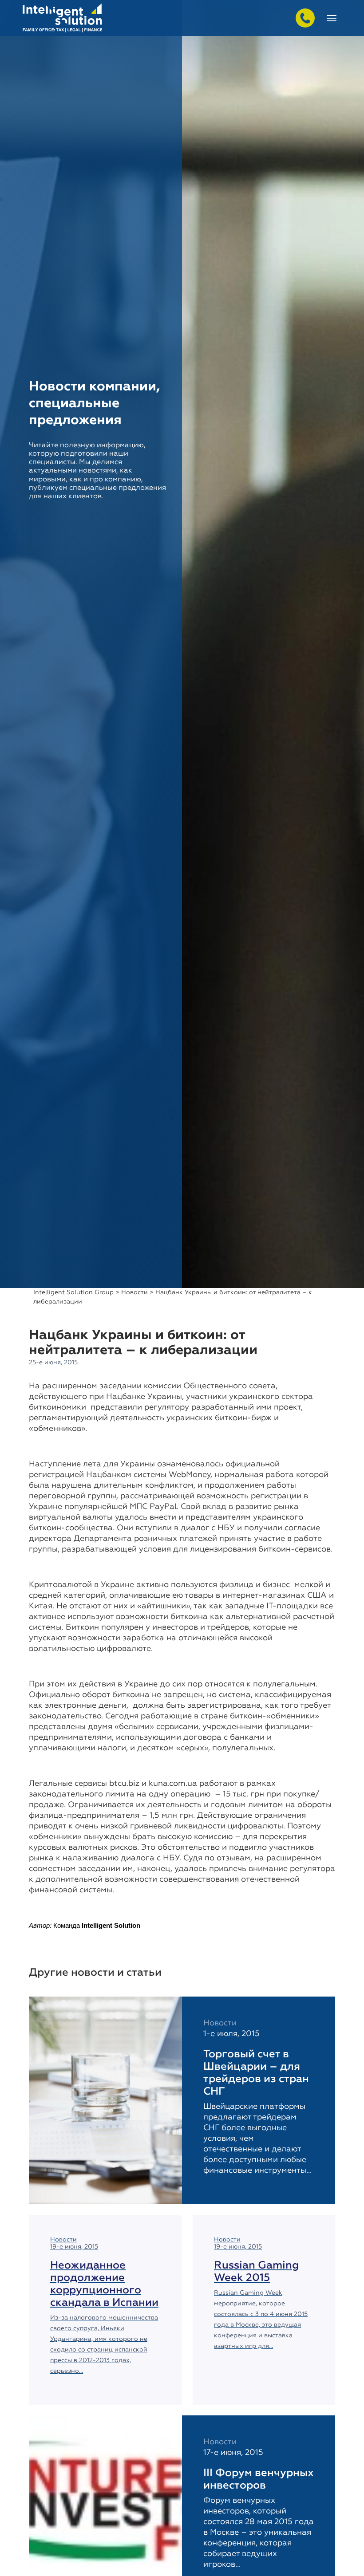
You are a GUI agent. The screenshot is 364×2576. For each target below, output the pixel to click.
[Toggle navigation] (332, 18)
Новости (135, 1292)
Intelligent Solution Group (73, 1292)
